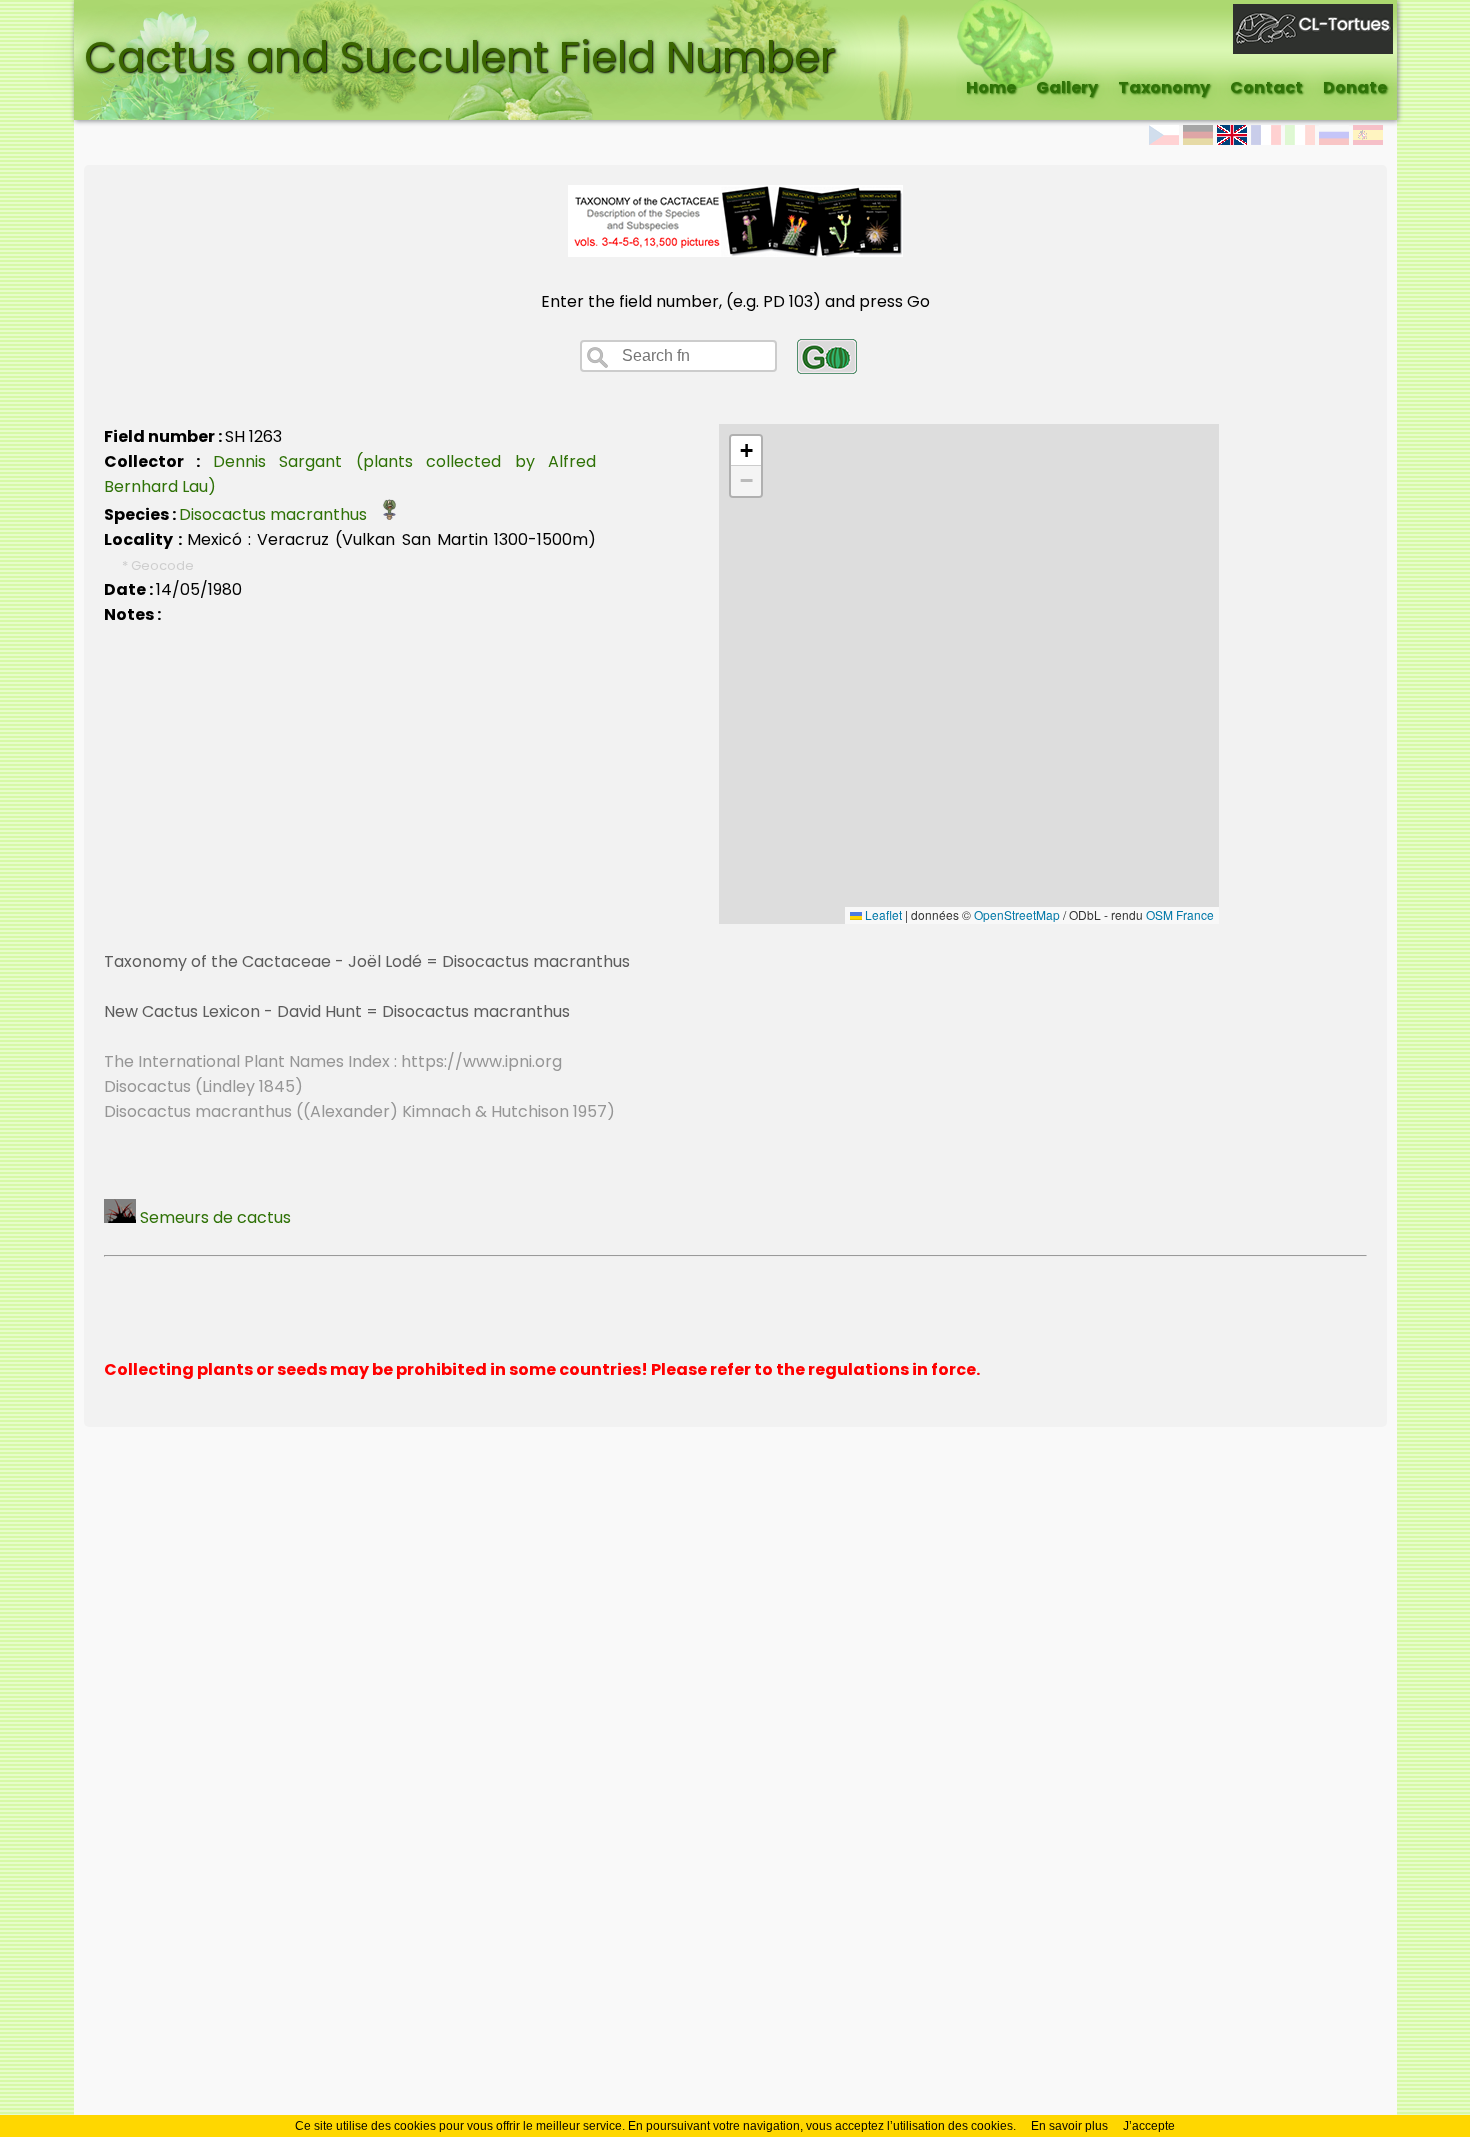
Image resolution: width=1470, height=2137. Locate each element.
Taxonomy (1164, 87)
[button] (746, 451)
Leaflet (882, 914)
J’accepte (1149, 2126)
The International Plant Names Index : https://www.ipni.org (333, 1061)
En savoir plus (1069, 2126)
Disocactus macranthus (279, 514)
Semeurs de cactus (213, 1217)
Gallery (1067, 87)
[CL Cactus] (1313, 16)
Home (991, 87)
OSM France (1180, 914)
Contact (1266, 87)
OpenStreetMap (1017, 914)
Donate (1355, 87)
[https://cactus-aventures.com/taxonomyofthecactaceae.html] (735, 251)
